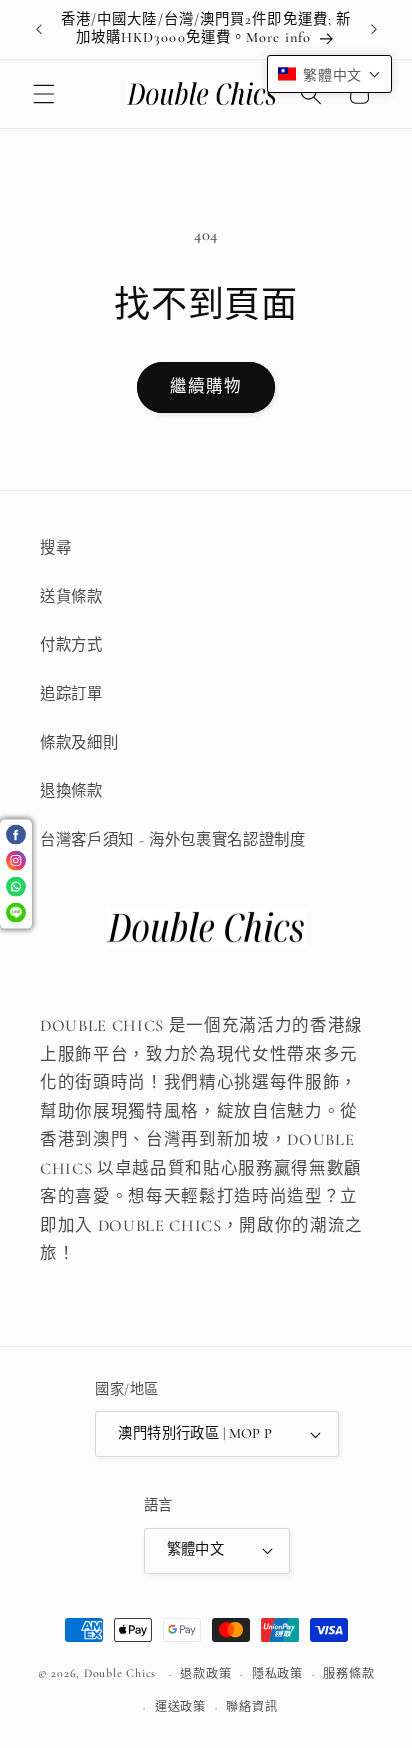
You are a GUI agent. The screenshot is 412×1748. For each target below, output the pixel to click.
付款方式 (71, 645)
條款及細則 (79, 743)
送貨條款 (71, 597)
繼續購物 (206, 387)
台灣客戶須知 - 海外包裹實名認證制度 (173, 840)
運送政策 (180, 1707)
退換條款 (71, 791)
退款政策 (205, 1674)
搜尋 (55, 548)
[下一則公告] (374, 29)
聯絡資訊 (251, 1707)
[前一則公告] (39, 29)
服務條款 (348, 1674)
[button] (44, 94)
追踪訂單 (71, 694)
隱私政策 (277, 1674)
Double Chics (120, 1674)
